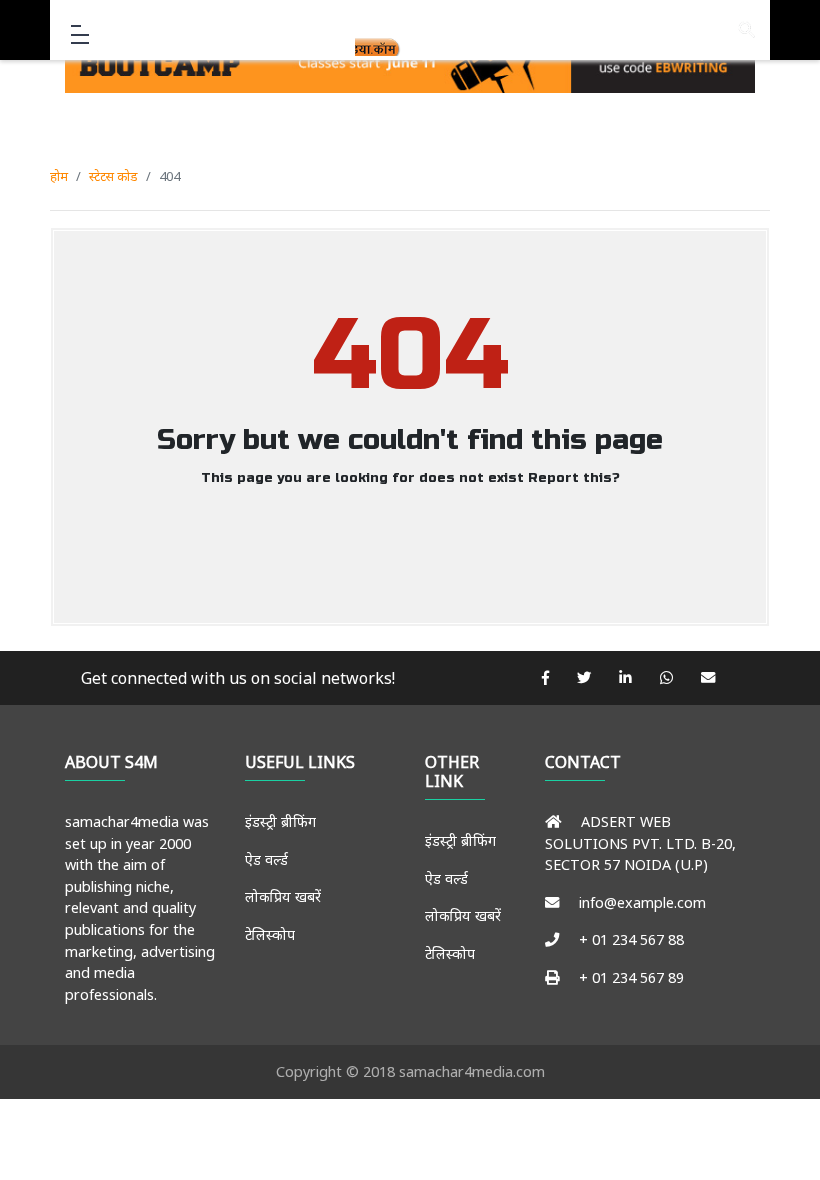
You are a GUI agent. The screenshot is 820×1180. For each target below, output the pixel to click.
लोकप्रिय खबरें (283, 896)
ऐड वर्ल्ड (266, 859)
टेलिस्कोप (270, 934)
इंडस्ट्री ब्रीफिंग (280, 821)
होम (59, 176)
